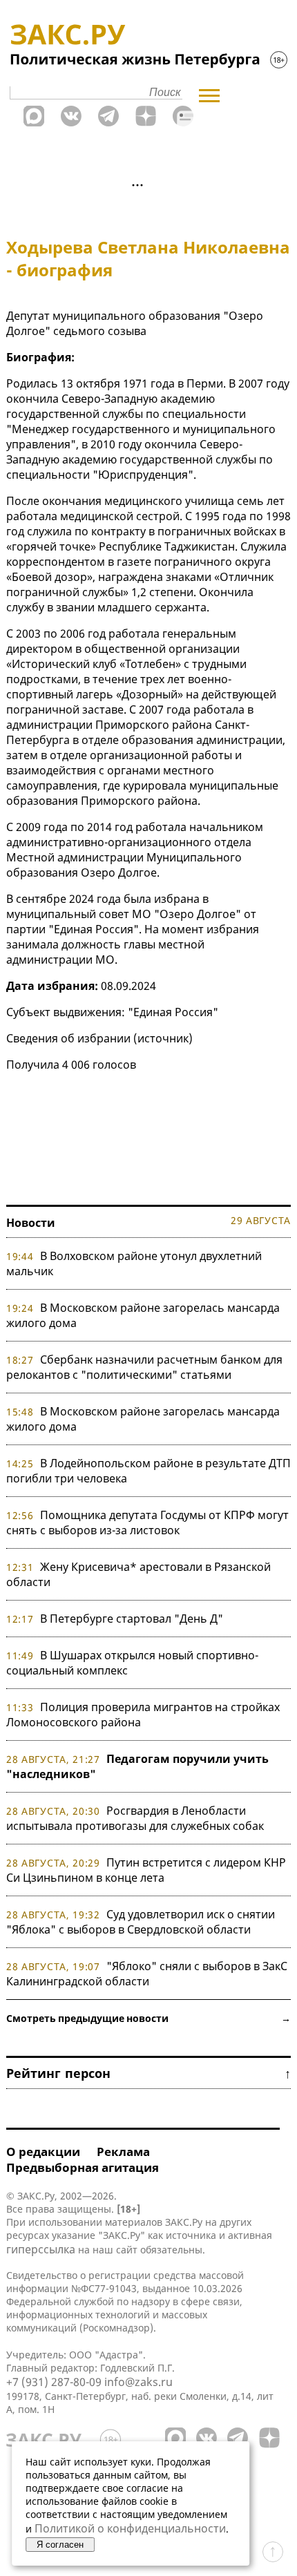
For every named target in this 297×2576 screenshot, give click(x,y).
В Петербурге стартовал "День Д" (132, 1619)
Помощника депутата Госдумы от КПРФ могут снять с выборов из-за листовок (147, 1523)
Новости (31, 1223)
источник (163, 1038)
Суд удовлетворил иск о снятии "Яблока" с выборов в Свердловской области (141, 1922)
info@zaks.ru (138, 2382)
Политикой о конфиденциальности (130, 2528)
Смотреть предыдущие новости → (148, 2018)
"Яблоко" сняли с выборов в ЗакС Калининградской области (147, 1974)
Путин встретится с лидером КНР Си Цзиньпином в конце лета (146, 1870)
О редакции (43, 2152)
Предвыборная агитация (83, 2167)
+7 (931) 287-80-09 (54, 2382)
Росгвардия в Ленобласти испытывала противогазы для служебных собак (135, 1818)
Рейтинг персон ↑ (148, 2073)
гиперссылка (41, 2249)
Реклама (123, 2152)
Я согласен (60, 2545)
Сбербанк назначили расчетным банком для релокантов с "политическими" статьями (144, 1367)
